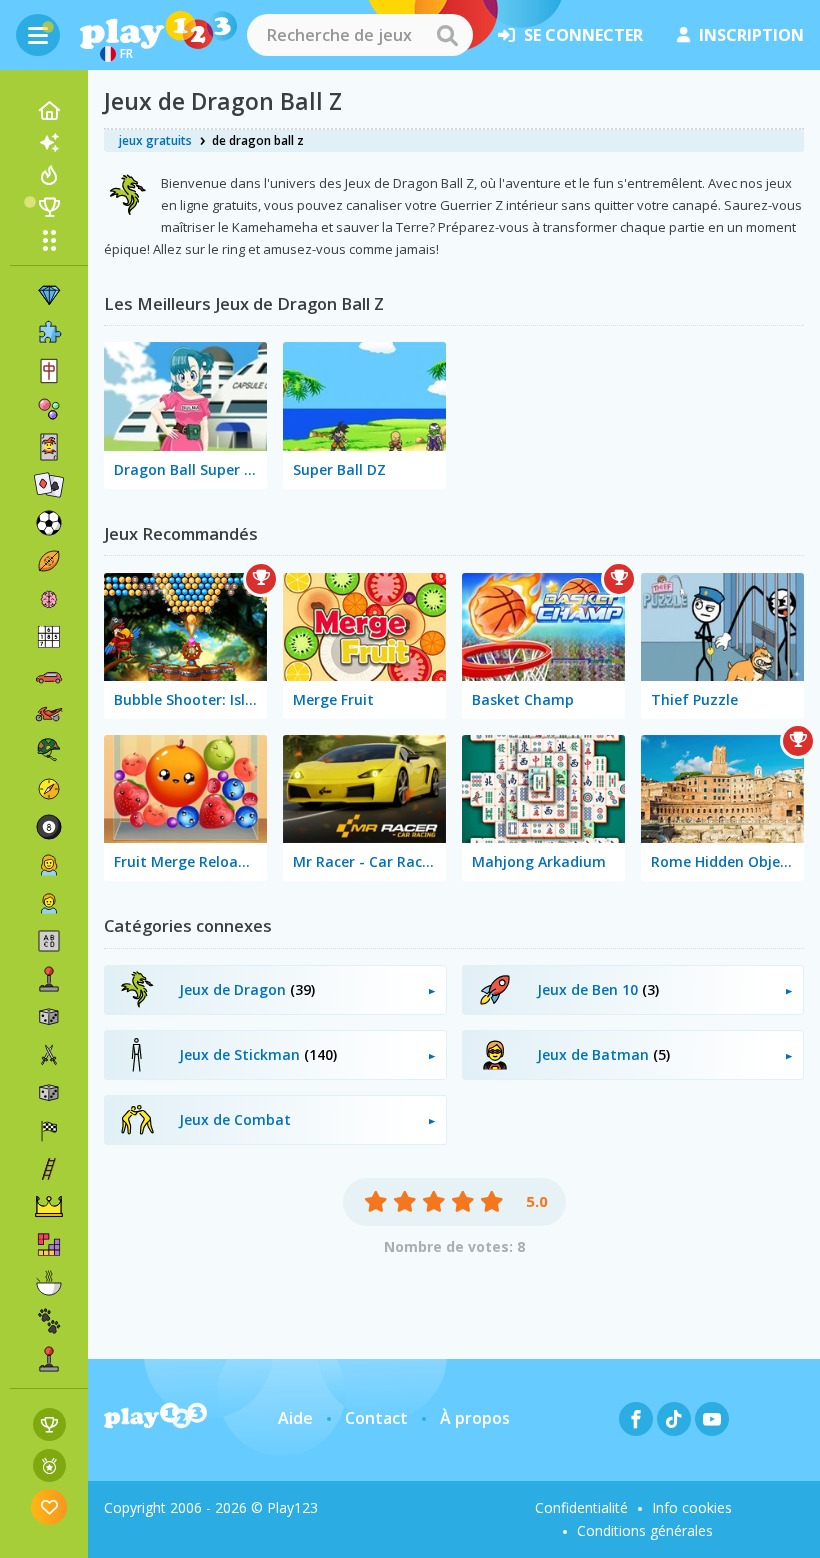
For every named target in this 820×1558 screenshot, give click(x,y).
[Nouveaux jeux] (49, 143)
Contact (376, 1418)
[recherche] (447, 35)
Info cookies (692, 1507)
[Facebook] (636, 1419)
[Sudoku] (49, 637)
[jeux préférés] (49, 1506)
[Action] (49, 1055)
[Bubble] (49, 409)
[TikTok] (674, 1419)
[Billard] (49, 827)
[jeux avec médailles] (49, 1465)
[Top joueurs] (49, 207)
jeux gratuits (155, 140)
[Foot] (49, 523)
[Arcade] (49, 979)
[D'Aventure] (49, 789)
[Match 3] (49, 295)
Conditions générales (645, 1530)
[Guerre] (49, 751)
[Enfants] (49, 903)
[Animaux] (49, 1321)
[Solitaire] (49, 485)
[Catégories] (49, 240)
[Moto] (49, 713)
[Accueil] (49, 111)
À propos (475, 1418)
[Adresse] (49, 1169)
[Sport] (49, 561)
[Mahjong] (49, 371)
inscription (751, 35)
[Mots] (49, 941)
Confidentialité (581, 1507)
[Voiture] (49, 675)
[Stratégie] (49, 1207)
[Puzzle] (49, 333)
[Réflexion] (49, 599)
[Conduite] (49, 1131)
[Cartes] (49, 447)
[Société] (49, 1017)
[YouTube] (712, 1419)
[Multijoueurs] (49, 1359)
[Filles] (49, 865)
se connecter (583, 35)
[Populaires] (49, 175)
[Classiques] (49, 1093)
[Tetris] (49, 1245)
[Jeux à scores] (49, 1424)
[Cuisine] (49, 1283)
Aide (295, 1418)
